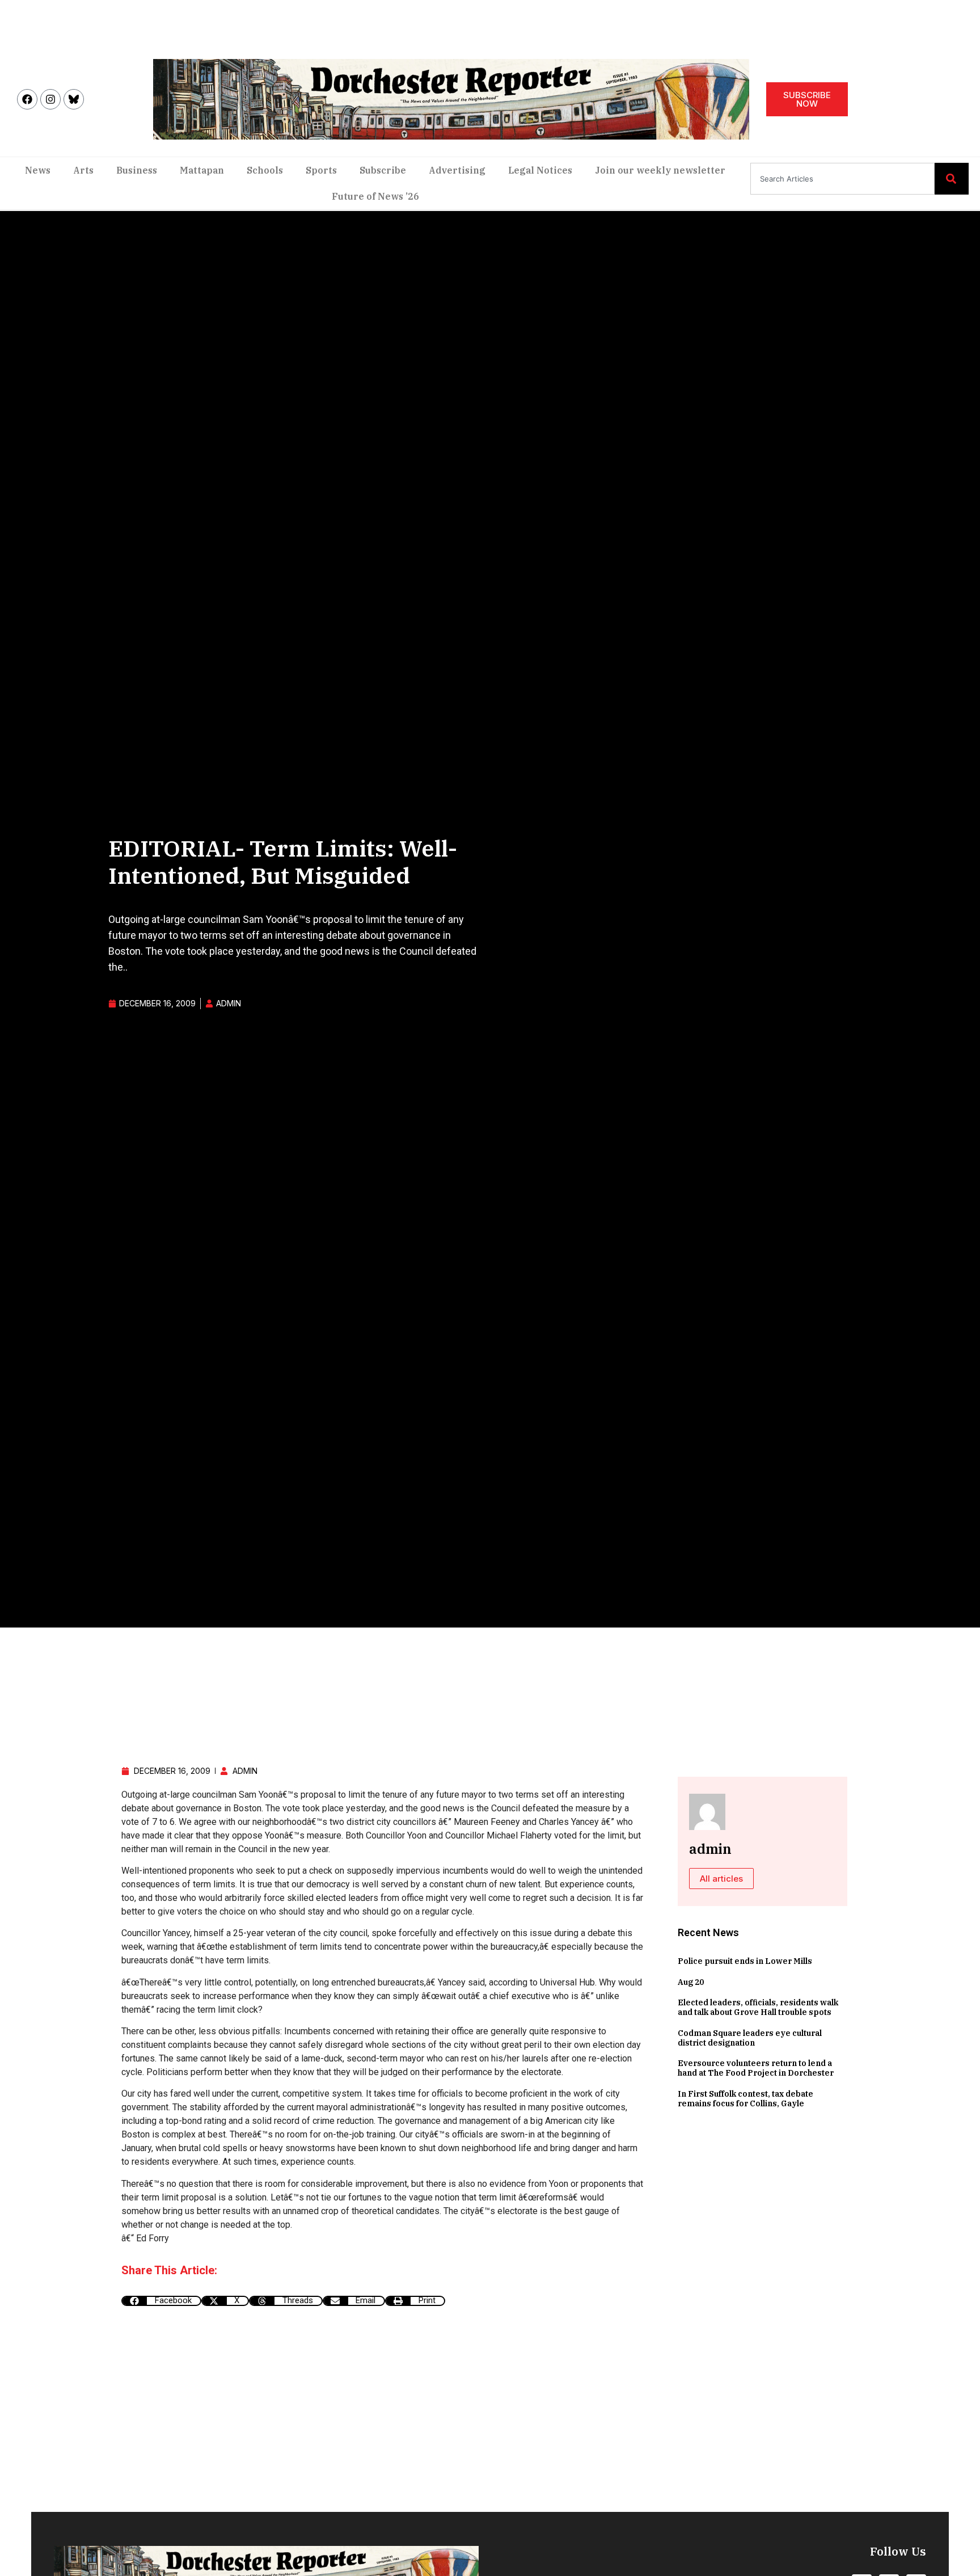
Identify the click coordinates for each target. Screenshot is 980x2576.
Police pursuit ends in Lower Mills (745, 1961)
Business (137, 170)
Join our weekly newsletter (660, 170)
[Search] (952, 179)
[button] (161, 2301)
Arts (83, 170)
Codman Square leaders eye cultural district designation (750, 2038)
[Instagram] (50, 99)
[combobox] (842, 179)
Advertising (457, 170)
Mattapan (202, 170)
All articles (721, 1879)
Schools (265, 170)
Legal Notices (540, 170)
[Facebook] (27, 99)
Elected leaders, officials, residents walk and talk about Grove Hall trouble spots (758, 2007)
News (38, 170)
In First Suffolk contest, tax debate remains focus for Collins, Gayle (745, 2099)
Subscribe (383, 170)
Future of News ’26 (375, 196)
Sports (321, 170)
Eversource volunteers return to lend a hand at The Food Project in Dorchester (756, 2068)
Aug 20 (691, 1982)
